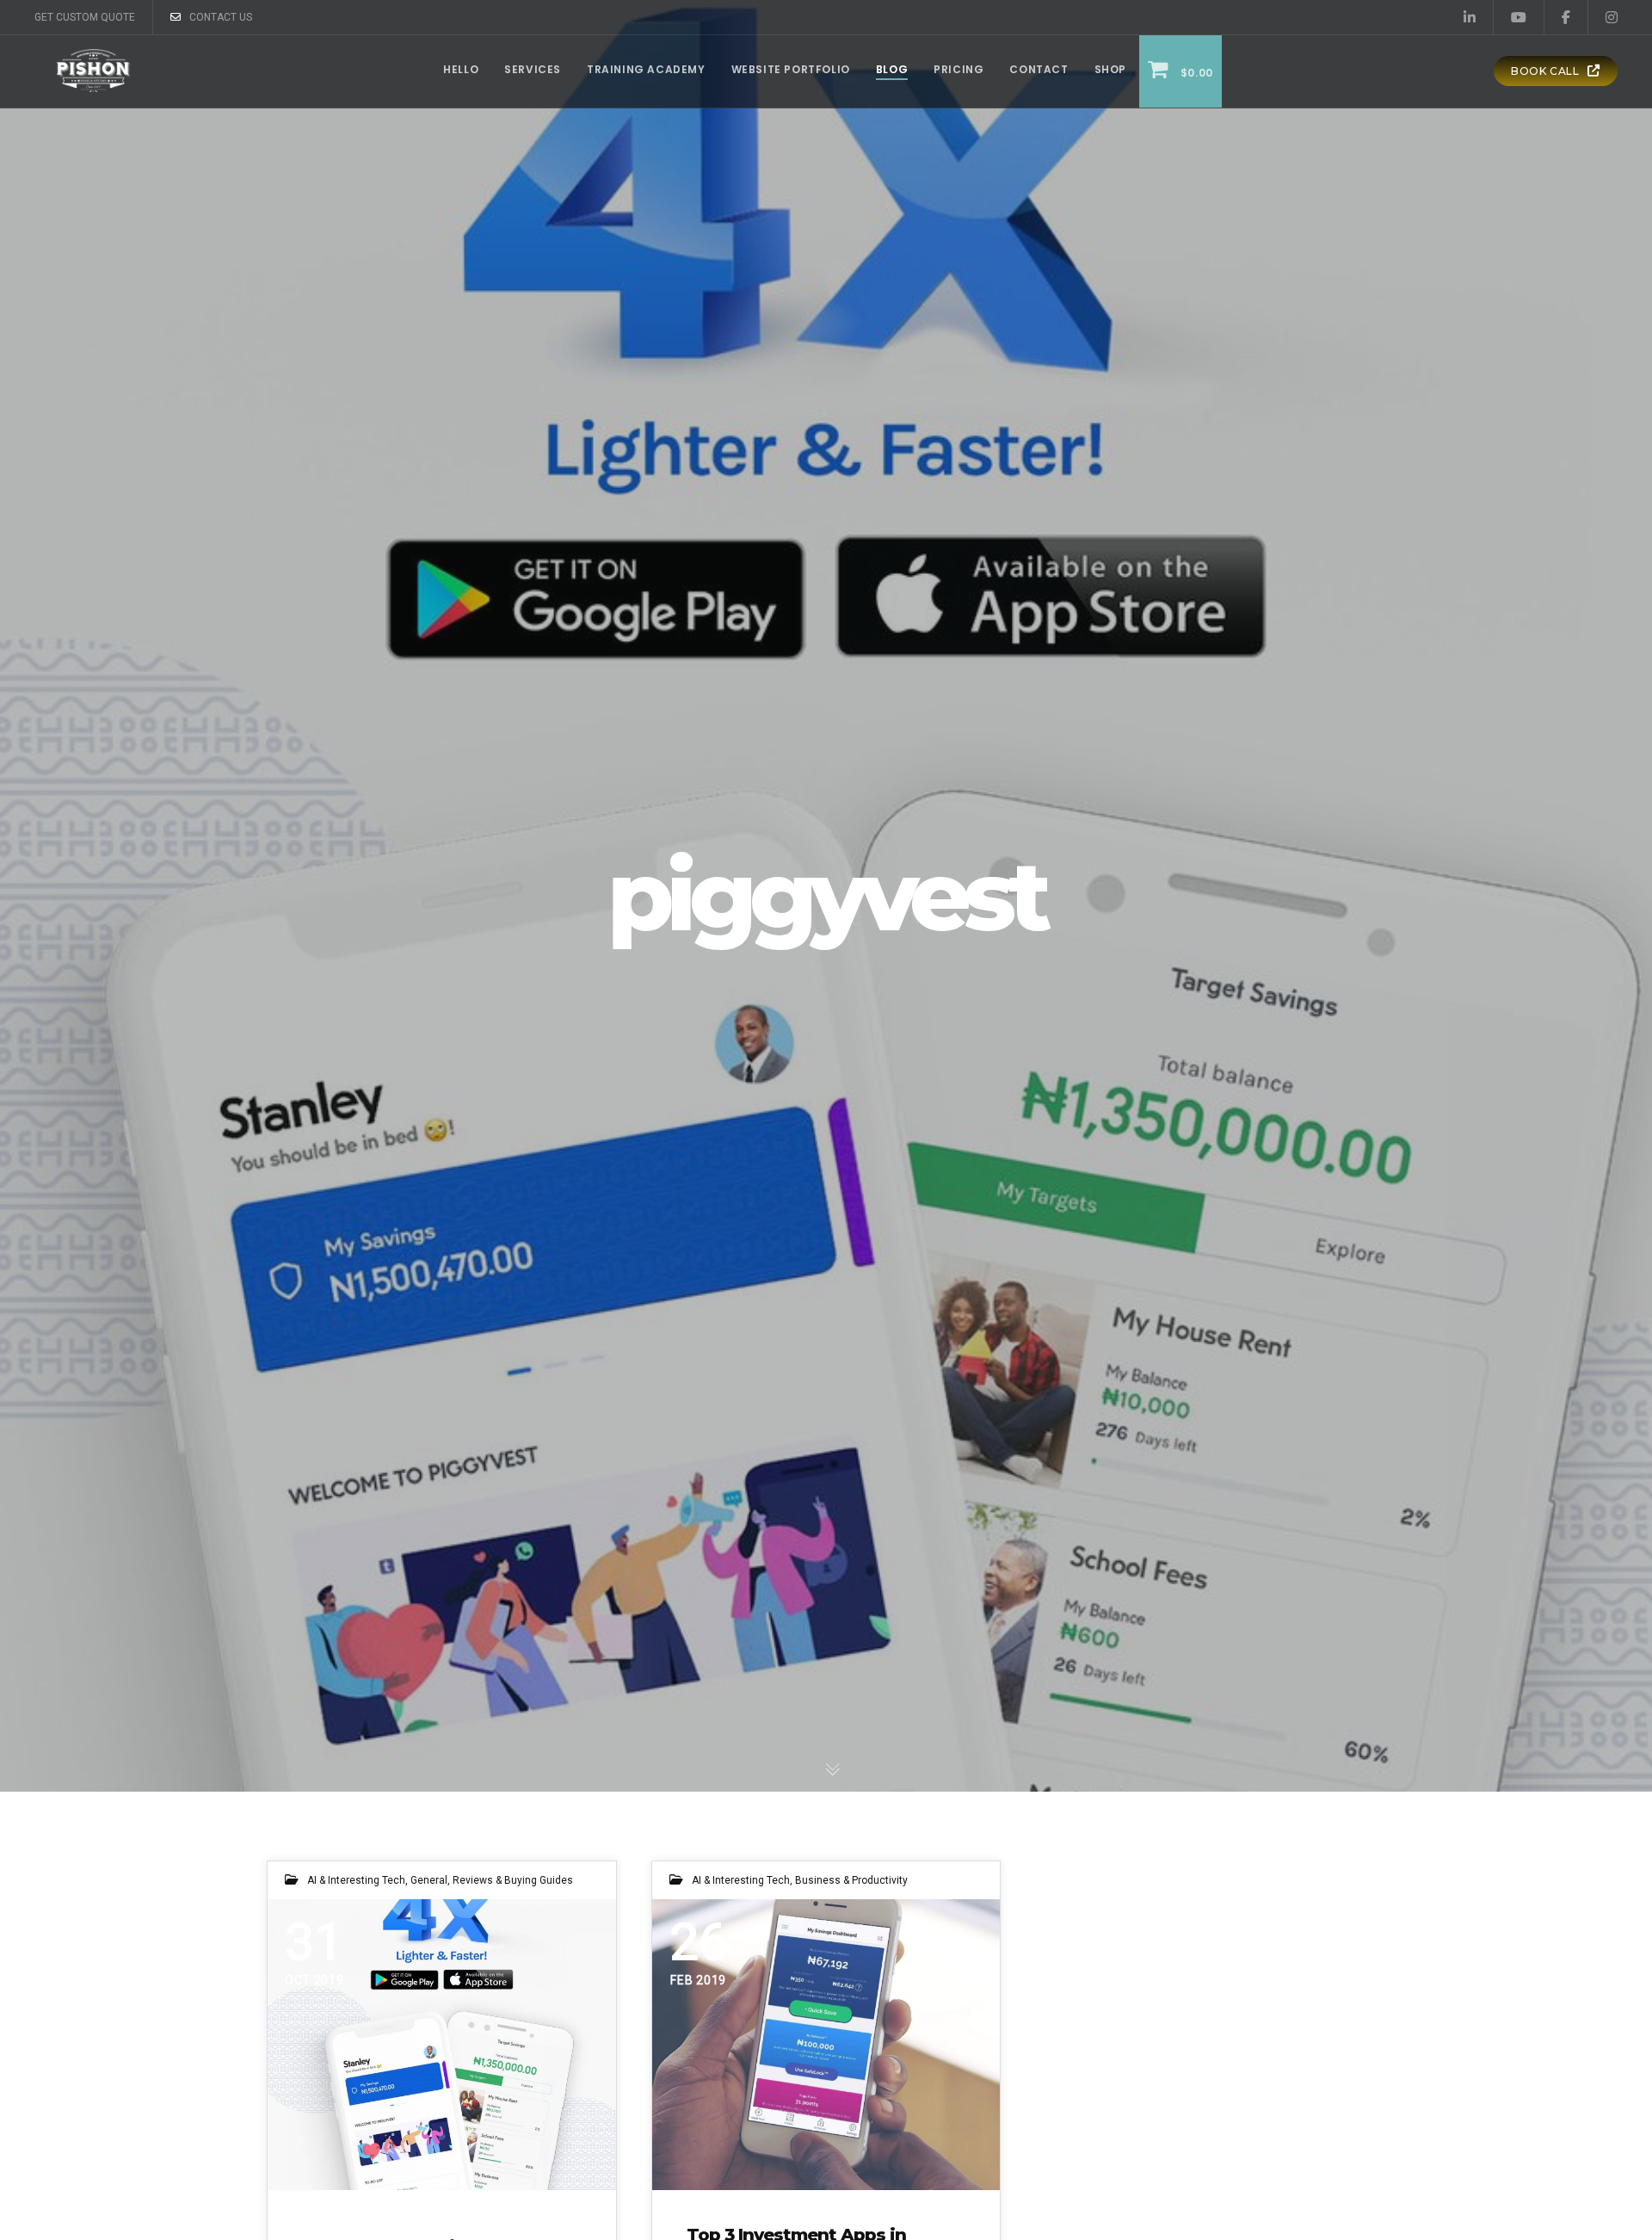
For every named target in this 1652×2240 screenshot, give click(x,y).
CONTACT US (221, 17)
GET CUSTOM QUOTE (85, 17)
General (429, 1880)
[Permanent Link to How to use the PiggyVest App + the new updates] (442, 2044)
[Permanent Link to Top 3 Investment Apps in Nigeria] (826, 2044)
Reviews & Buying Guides (513, 1880)
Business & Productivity (851, 1880)
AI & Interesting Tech (356, 1880)
